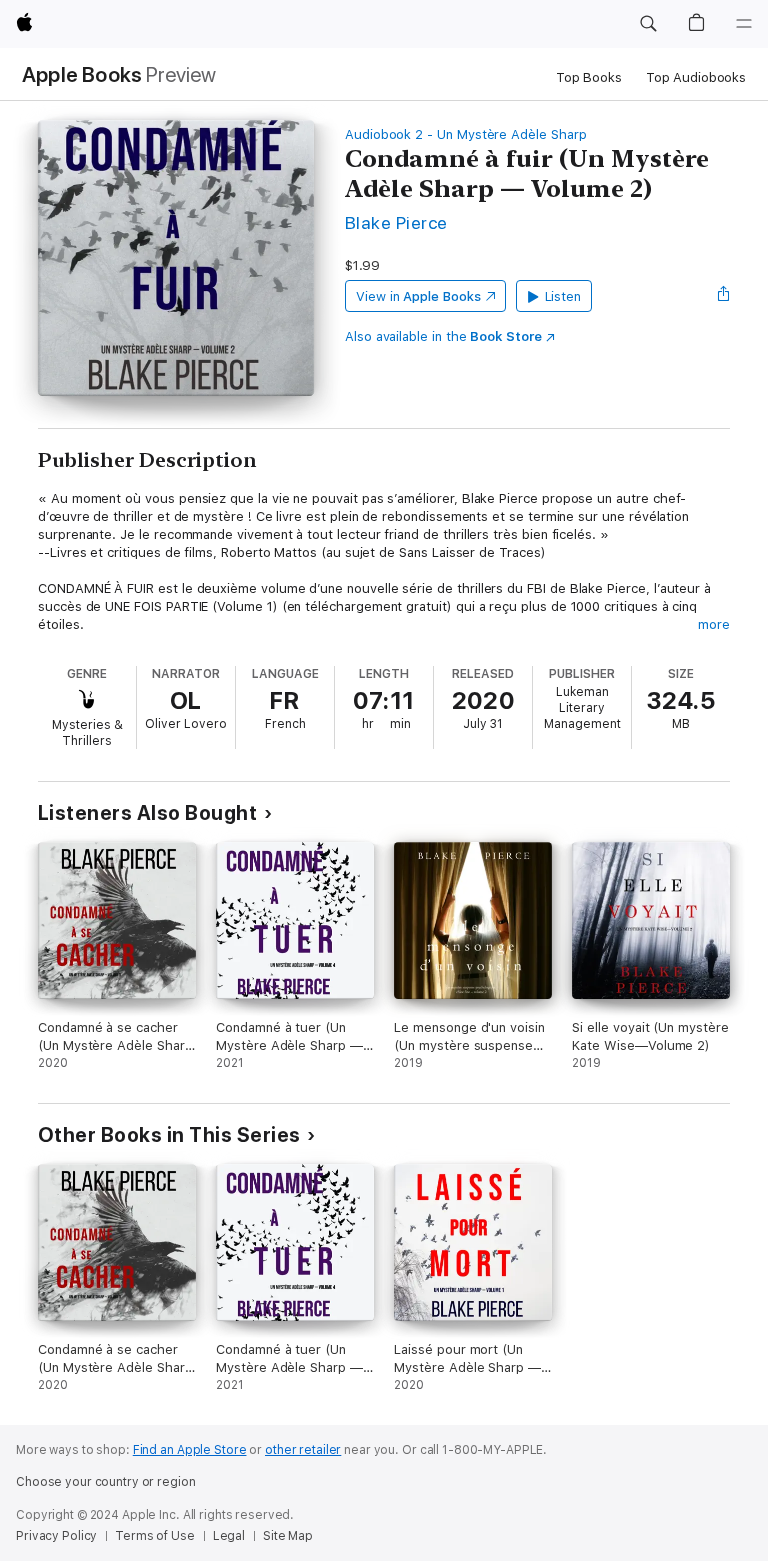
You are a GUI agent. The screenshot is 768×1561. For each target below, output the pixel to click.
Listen (563, 296)
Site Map (288, 1536)
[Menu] (744, 24)
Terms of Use (155, 1536)
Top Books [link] (589, 77)
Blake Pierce (396, 222)
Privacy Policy (56, 1536)
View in (418, 296)
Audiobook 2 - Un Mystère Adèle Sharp (466, 134)
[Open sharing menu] (724, 296)
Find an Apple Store (190, 1450)
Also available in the (443, 336)
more (714, 624)
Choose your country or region (106, 1482)
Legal (229, 1536)
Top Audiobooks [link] (696, 77)
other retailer (303, 1450)
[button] (648, 24)
